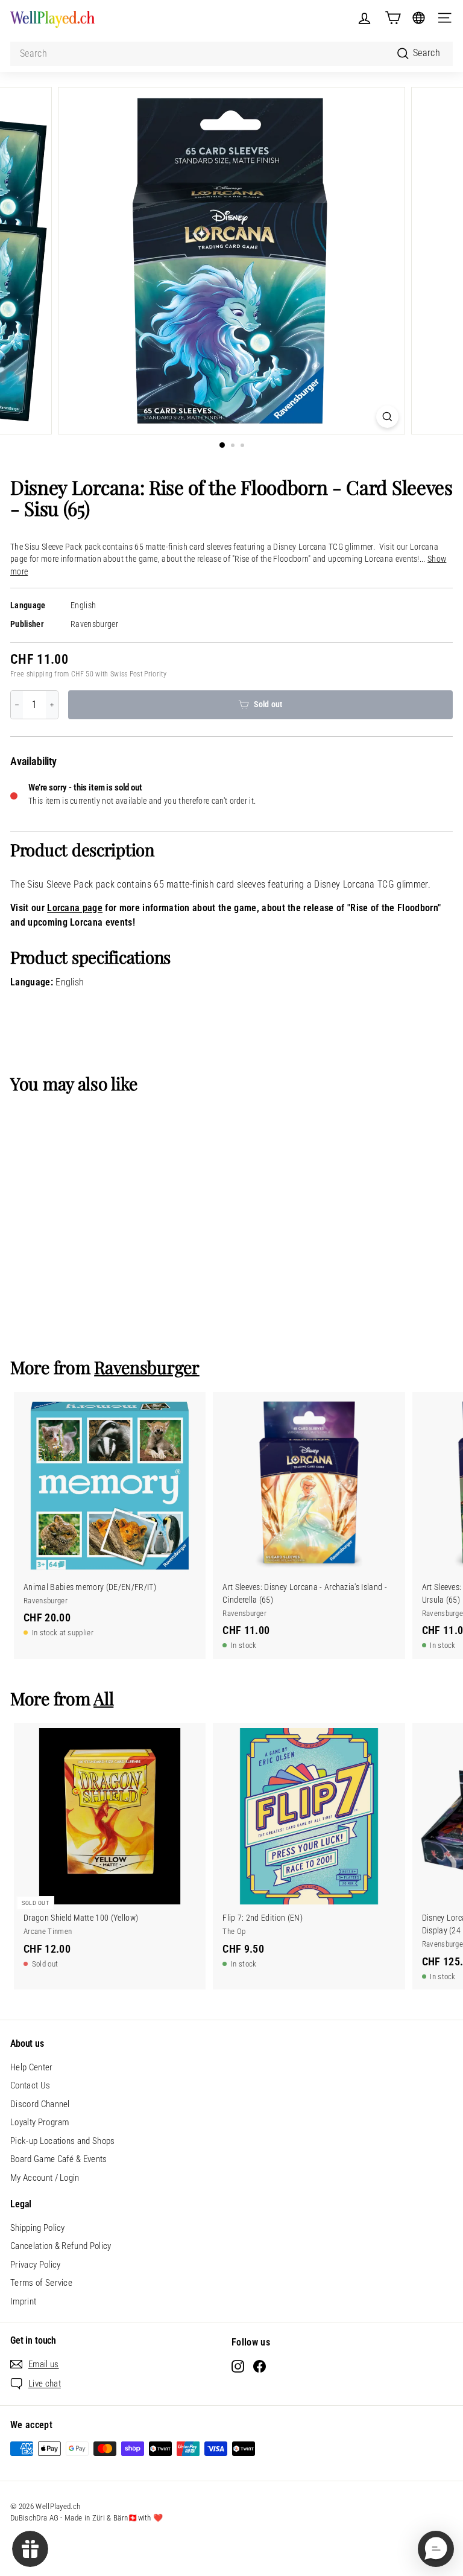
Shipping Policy (38, 2228)
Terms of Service (41, 2283)
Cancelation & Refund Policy (61, 2246)
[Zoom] (387, 417)
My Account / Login (45, 2178)
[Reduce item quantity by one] (17, 705)
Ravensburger (94, 624)
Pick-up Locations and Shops (63, 2141)
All (103, 1698)
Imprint (23, 2301)
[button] (436, 2549)
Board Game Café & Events (59, 2159)
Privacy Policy (35, 2265)
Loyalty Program (40, 2122)
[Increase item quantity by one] (52, 705)
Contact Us (30, 2085)
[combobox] (231, 54)
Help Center (32, 2067)
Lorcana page (75, 908)
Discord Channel (40, 2104)
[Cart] (393, 18)
